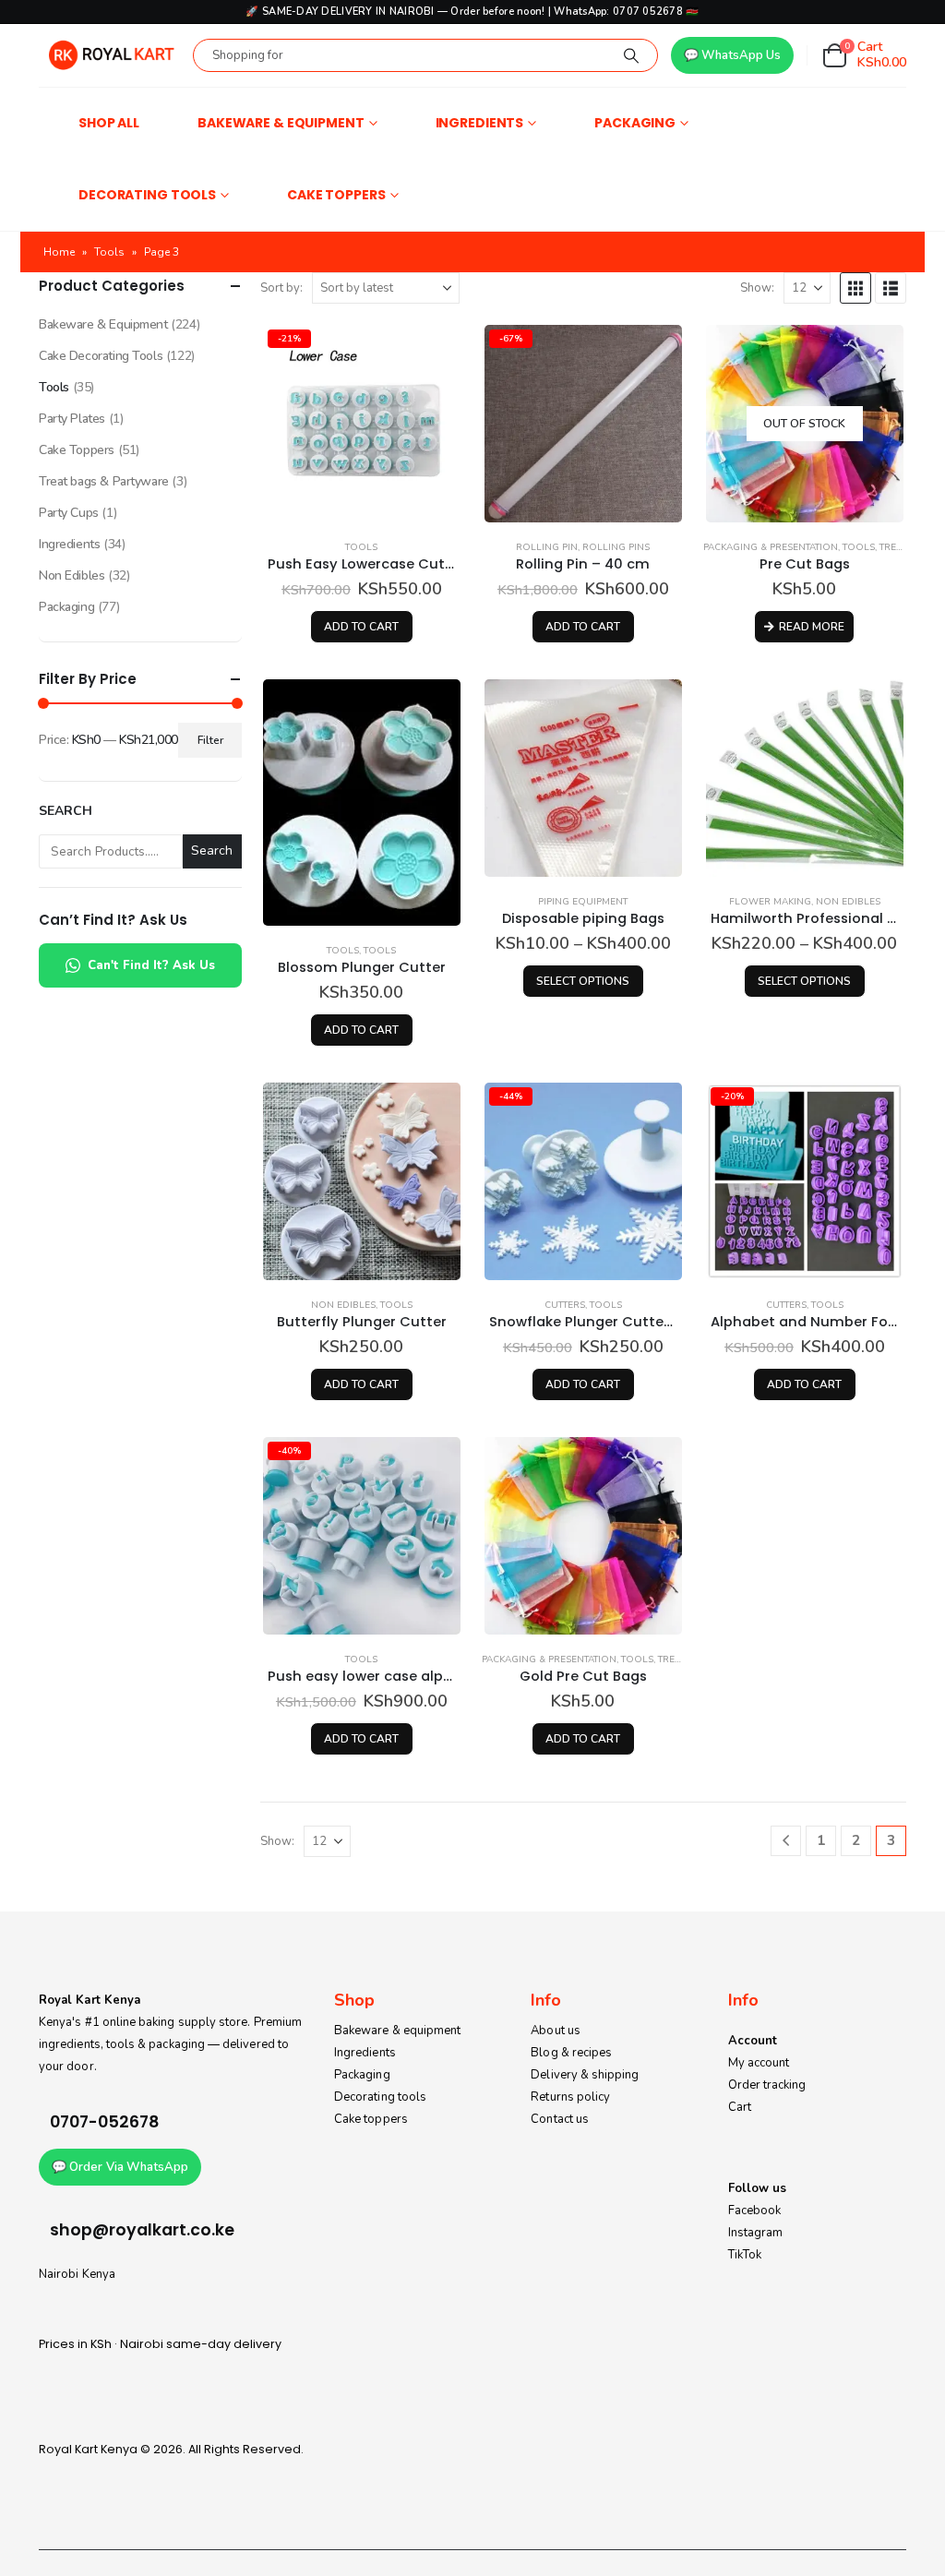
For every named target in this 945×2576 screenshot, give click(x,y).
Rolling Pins (616, 547)
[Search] (631, 55)
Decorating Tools (147, 195)
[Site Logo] (111, 55)
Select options (583, 981)
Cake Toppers (336, 195)
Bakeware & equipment (397, 2031)
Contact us (560, 2119)
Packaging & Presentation (771, 547)
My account (759, 2063)
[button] (855, 288)
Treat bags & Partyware (104, 481)
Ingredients (480, 123)
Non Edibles (848, 902)
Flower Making (770, 902)
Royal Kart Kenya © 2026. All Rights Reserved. (171, 2449)
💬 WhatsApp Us (732, 55)
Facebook (755, 2211)
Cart (740, 2107)
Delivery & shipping (585, 2075)
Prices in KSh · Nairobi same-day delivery (160, 2344)
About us (556, 2031)
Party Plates (72, 419)
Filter (210, 740)
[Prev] (786, 1841)
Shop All (109, 123)
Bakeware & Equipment (281, 123)
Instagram (756, 2233)
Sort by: (281, 288)
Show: (757, 288)
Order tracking (767, 2085)
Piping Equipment (583, 902)
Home (59, 252)
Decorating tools (380, 2097)
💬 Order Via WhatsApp (120, 2167)
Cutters (565, 1305)
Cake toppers (371, 2119)
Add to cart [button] (361, 627)
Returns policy (570, 2097)
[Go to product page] (362, 803)
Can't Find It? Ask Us (151, 965)
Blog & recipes (571, 2053)
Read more (812, 627)
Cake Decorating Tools (101, 356)
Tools (109, 252)
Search (66, 811)
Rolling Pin (547, 547)
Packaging (635, 123)
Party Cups (69, 513)
